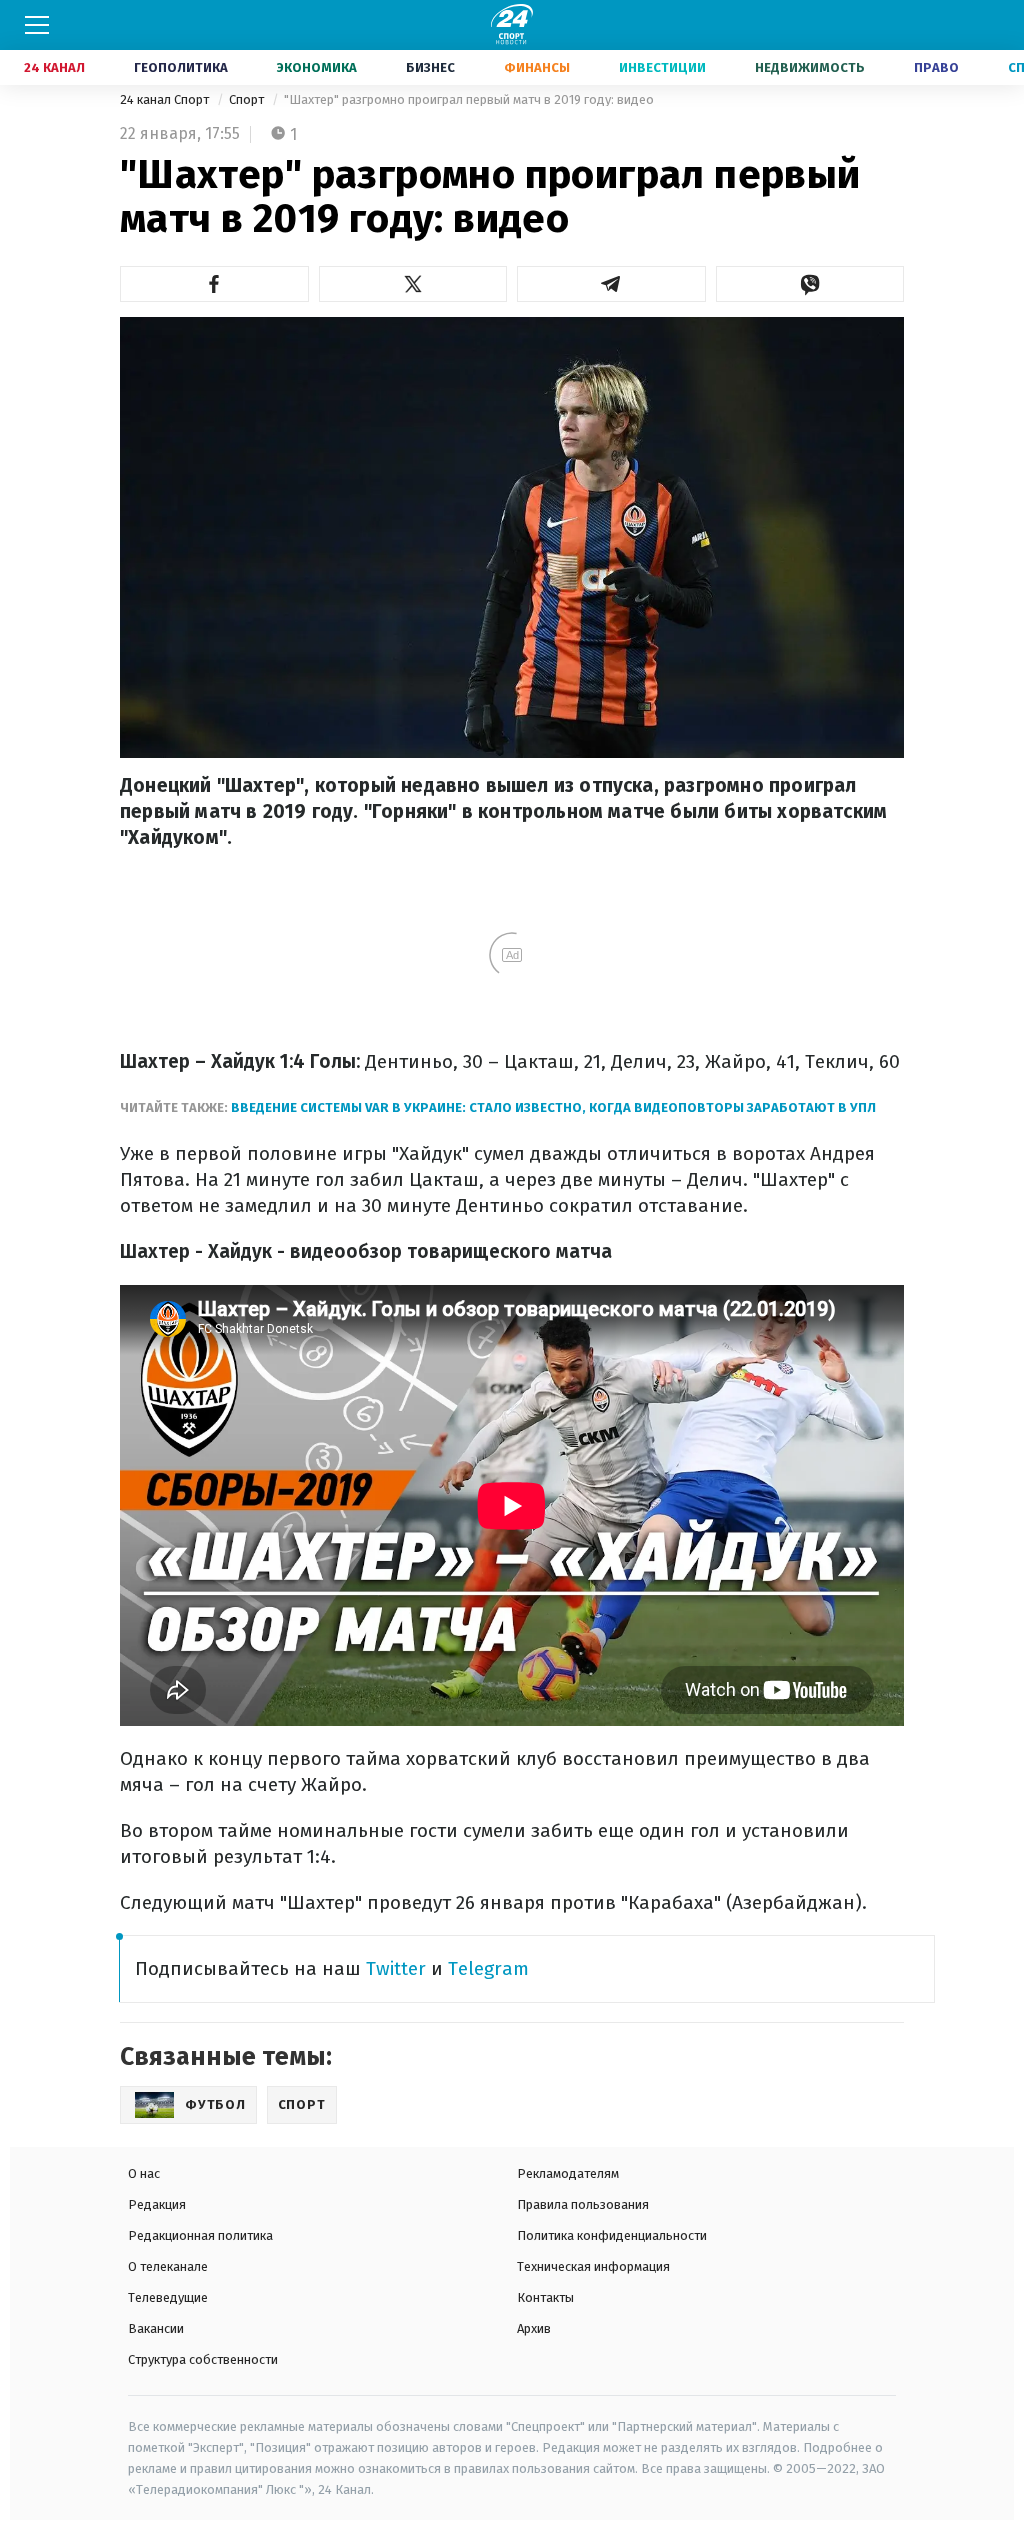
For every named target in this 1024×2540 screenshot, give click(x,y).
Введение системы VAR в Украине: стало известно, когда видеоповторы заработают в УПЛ (553, 1107)
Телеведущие (168, 2297)
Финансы (537, 67)
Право (936, 67)
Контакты (545, 2297)
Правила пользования (583, 2204)
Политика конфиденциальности (612, 2235)
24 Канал (54, 67)
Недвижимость (810, 67)
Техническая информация (593, 2266)
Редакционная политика (200, 2235)
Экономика (317, 67)
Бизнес (430, 67)
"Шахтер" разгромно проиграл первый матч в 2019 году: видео (469, 99)
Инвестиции (662, 67)
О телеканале (168, 2266)
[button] (214, 284)
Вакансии (156, 2328)
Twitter (396, 1968)
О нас (144, 2173)
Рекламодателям (568, 2173)
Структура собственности (203, 2359)
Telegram (488, 1968)
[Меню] (37, 25)
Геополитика (181, 67)
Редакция (157, 2204)
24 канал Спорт (166, 99)
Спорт (248, 99)
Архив (534, 2328)
